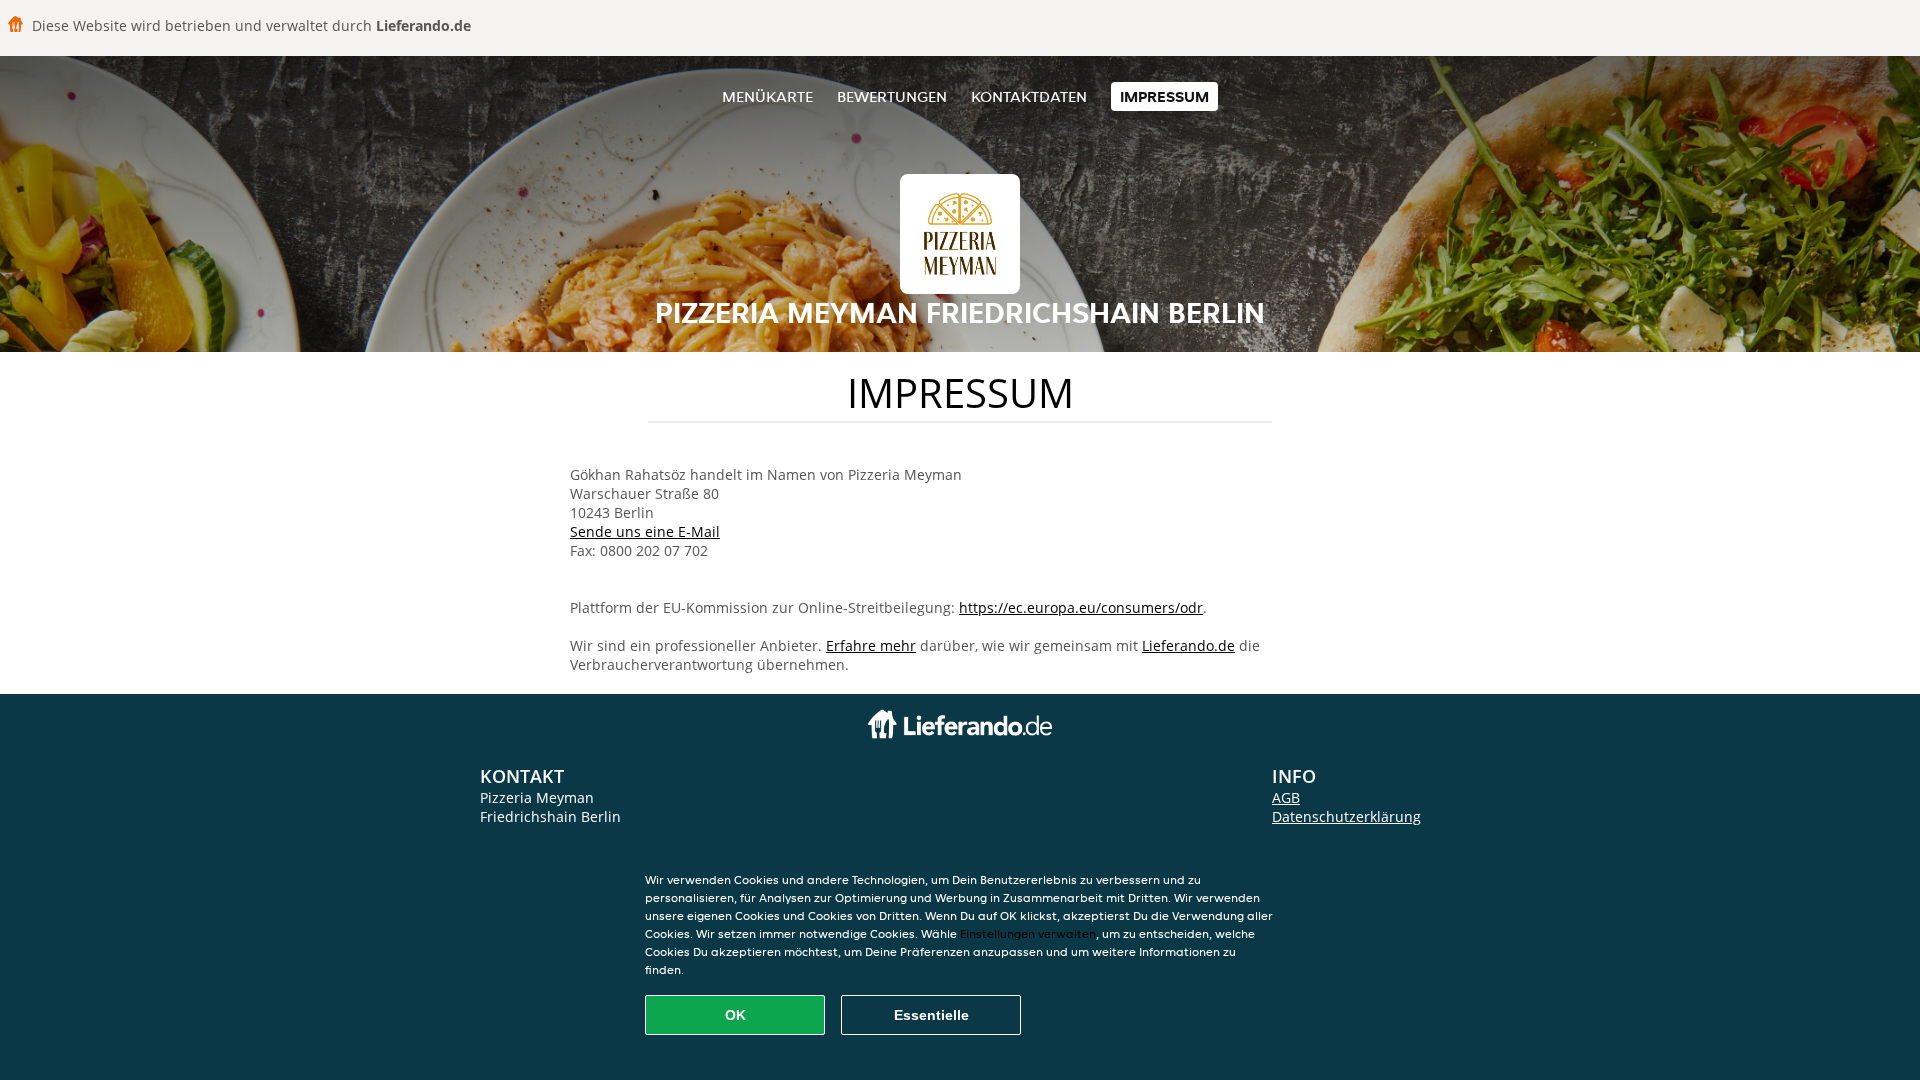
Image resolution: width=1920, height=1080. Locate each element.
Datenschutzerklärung (1346, 816)
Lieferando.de (1188, 645)
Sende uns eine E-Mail (645, 531)
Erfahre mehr (871, 645)
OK (735, 1015)
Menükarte (767, 96)
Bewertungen (892, 96)
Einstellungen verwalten (1028, 933)
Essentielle (931, 1015)
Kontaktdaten (1029, 96)
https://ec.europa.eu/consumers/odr (1081, 607)
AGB (1286, 797)
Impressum (1164, 96)
